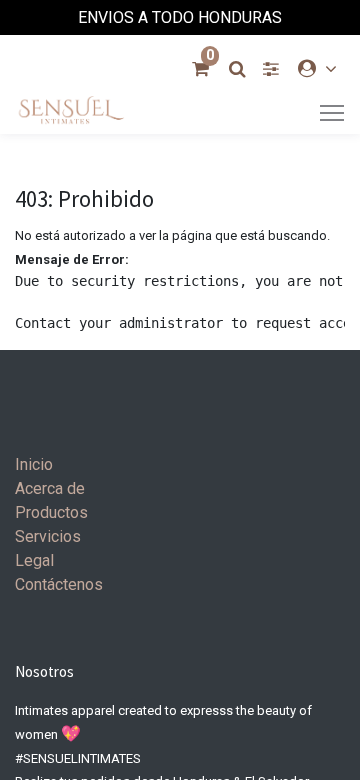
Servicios (48, 536)
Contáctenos (59, 584)
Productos (51, 512)
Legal (34, 560)
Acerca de (50, 488)
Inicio (34, 464)
